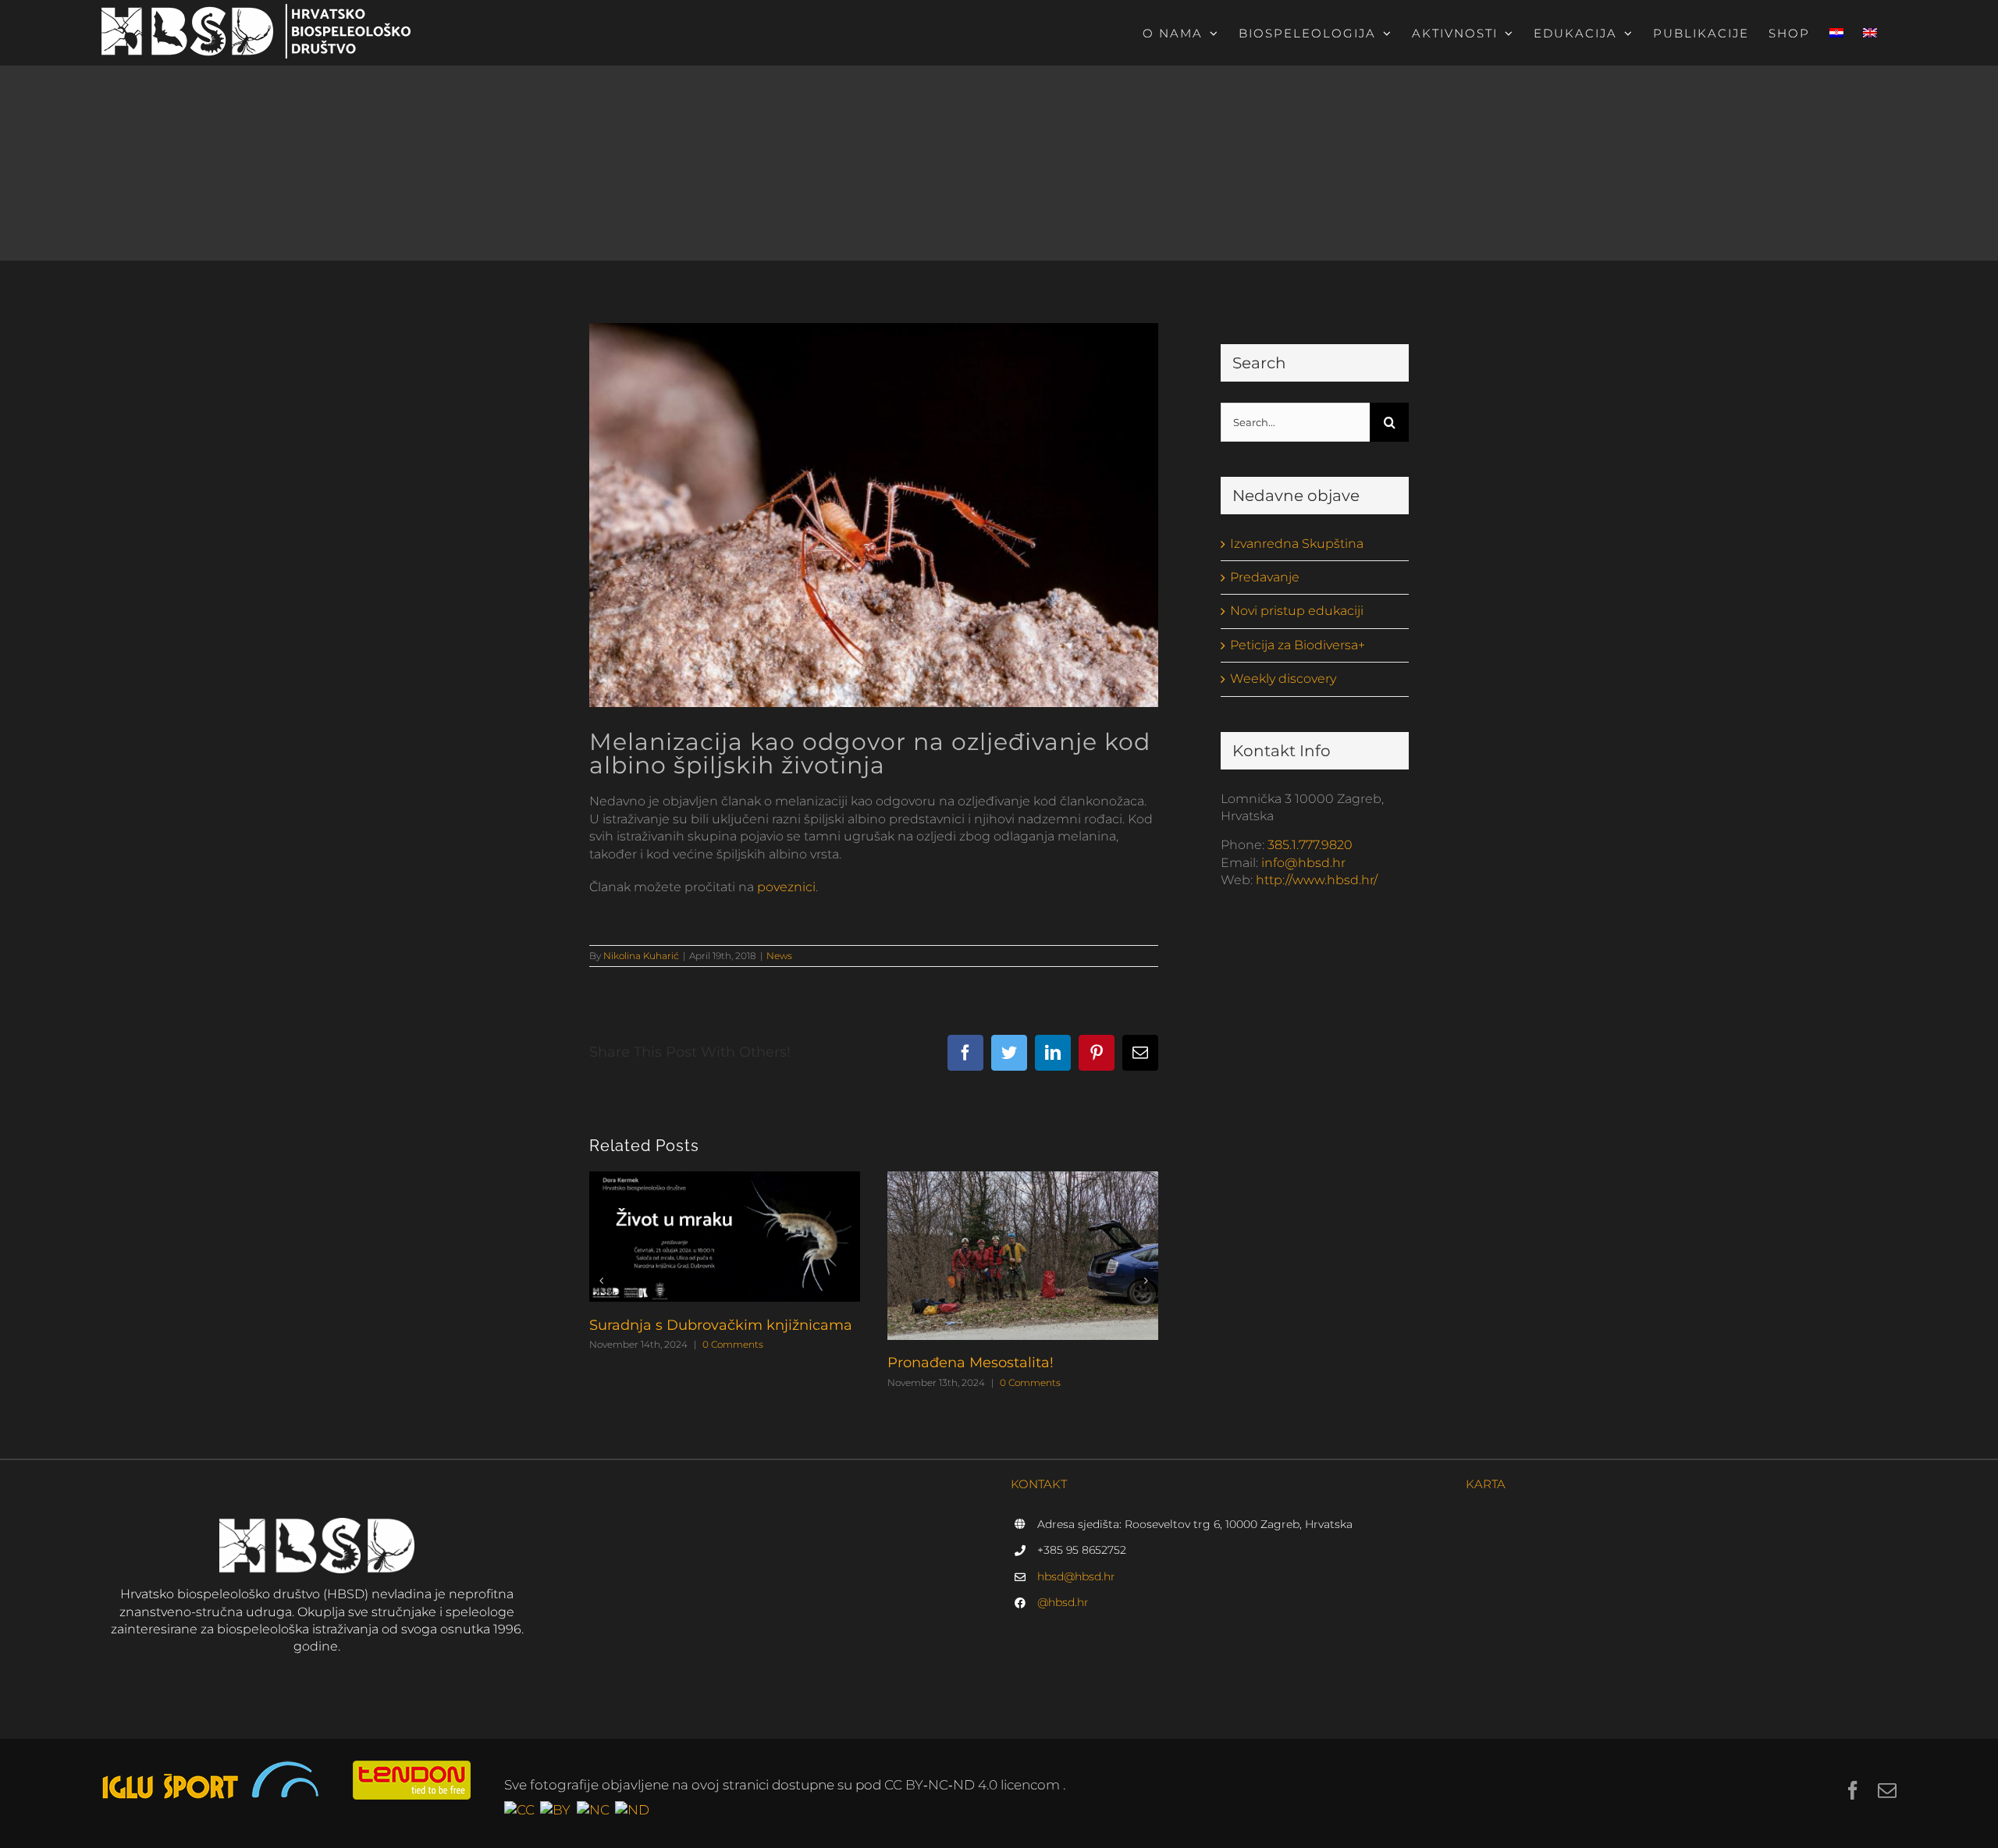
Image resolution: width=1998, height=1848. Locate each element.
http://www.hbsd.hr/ (1317, 880)
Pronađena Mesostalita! (971, 1363)
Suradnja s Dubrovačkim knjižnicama (721, 1325)
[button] (601, 1281)
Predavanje (1265, 577)
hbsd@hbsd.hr (1076, 1576)
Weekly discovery (1283, 679)
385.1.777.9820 (1310, 845)
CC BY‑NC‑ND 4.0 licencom (974, 1785)
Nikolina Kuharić (641, 956)
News (779, 956)
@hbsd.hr (1063, 1602)
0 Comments (733, 1344)
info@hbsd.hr (1303, 863)
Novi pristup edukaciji (1297, 611)
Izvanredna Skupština (1297, 544)
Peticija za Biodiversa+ (1298, 645)
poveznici (786, 887)
